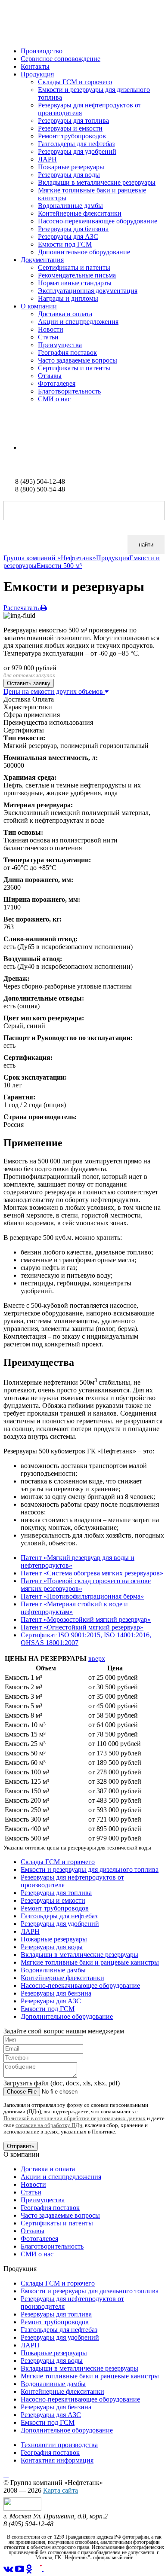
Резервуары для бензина (73, 229)
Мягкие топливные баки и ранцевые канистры (90, 1962)
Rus (9, 433)
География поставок (67, 353)
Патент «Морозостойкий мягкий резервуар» (86, 1619)
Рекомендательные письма (77, 275)
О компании (39, 306)
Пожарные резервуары (71, 167)
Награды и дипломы (68, 298)
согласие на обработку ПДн (49, 2125)
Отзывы (50, 376)
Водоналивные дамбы (70, 206)
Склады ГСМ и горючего (75, 82)
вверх (97, 1659)
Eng (26, 447)
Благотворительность (69, 391)
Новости (51, 329)
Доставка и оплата (65, 314)
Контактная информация (57, 2460)
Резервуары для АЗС (68, 237)
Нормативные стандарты (75, 283)
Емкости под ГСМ (65, 244)
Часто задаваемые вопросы (78, 360)
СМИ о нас (54, 399)
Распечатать (22, 608)
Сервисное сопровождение (61, 59)
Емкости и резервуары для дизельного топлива (90, 1869)
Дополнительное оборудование (84, 252)
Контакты (35, 66)
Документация (42, 260)
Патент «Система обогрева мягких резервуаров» (92, 1573)
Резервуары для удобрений (77, 151)
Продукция (37, 74)
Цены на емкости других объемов (54, 691)
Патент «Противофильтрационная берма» (82, 1596)
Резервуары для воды (69, 175)
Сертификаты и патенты (74, 267)
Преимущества (60, 345)
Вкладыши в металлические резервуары (97, 182)
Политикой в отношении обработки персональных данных (75, 2118)
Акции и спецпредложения (78, 322)
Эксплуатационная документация (88, 291)
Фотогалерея (57, 383)
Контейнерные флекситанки (80, 213)
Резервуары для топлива (73, 121)
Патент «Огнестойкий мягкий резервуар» (82, 1627)
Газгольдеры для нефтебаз (76, 144)
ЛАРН (47, 159)
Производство (42, 51)
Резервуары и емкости (70, 128)
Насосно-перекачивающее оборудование (98, 221)
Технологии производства (59, 2445)
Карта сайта (61, 2490)
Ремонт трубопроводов (72, 136)
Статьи (48, 337)
